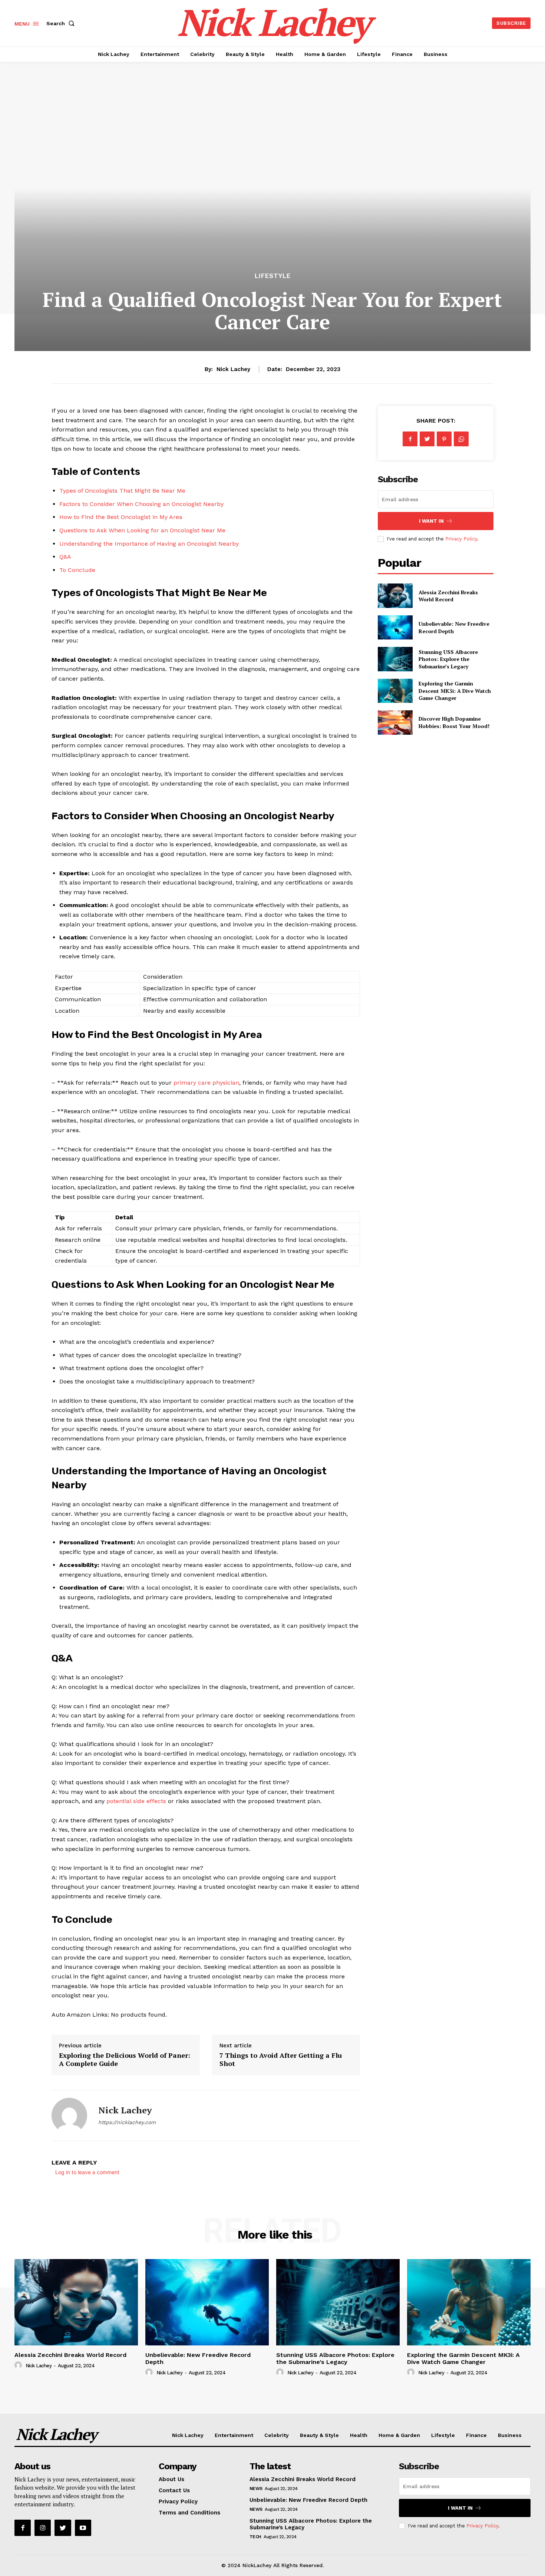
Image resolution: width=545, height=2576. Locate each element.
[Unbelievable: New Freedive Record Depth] (395, 627)
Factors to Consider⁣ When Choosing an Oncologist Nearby (141, 504)
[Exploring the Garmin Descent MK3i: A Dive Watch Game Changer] (395, 691)
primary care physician (206, 1083)
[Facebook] (410, 439)
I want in (431, 521)
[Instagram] (43, 2528)
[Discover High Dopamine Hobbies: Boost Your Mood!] (395, 722)
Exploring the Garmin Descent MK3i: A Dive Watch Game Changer (455, 691)
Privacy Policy (461, 539)
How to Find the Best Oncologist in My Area (121, 517)
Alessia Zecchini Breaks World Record (448, 596)
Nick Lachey (233, 369)
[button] (62, 23)
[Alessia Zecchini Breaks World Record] (395, 596)
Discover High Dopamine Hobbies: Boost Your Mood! (454, 722)
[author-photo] (19, 2365)
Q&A (65, 557)
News (256, 2489)
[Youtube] (83, 2528)
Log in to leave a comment (87, 2172)
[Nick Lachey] (69, 2116)
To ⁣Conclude (77, 570)
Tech (255, 2537)
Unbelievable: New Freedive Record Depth (198, 2358)
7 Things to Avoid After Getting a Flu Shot (281, 2059)
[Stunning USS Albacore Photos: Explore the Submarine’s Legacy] (395, 659)
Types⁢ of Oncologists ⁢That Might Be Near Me (122, 491)
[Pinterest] (444, 439)
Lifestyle (273, 276)
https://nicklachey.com (127, 2122)
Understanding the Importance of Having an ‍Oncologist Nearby (149, 544)
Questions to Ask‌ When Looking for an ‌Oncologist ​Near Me (142, 530)
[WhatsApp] (461, 439)
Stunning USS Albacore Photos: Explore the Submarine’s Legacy (448, 659)
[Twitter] (427, 439)
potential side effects (136, 1801)
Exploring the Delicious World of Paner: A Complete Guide (125, 2059)
